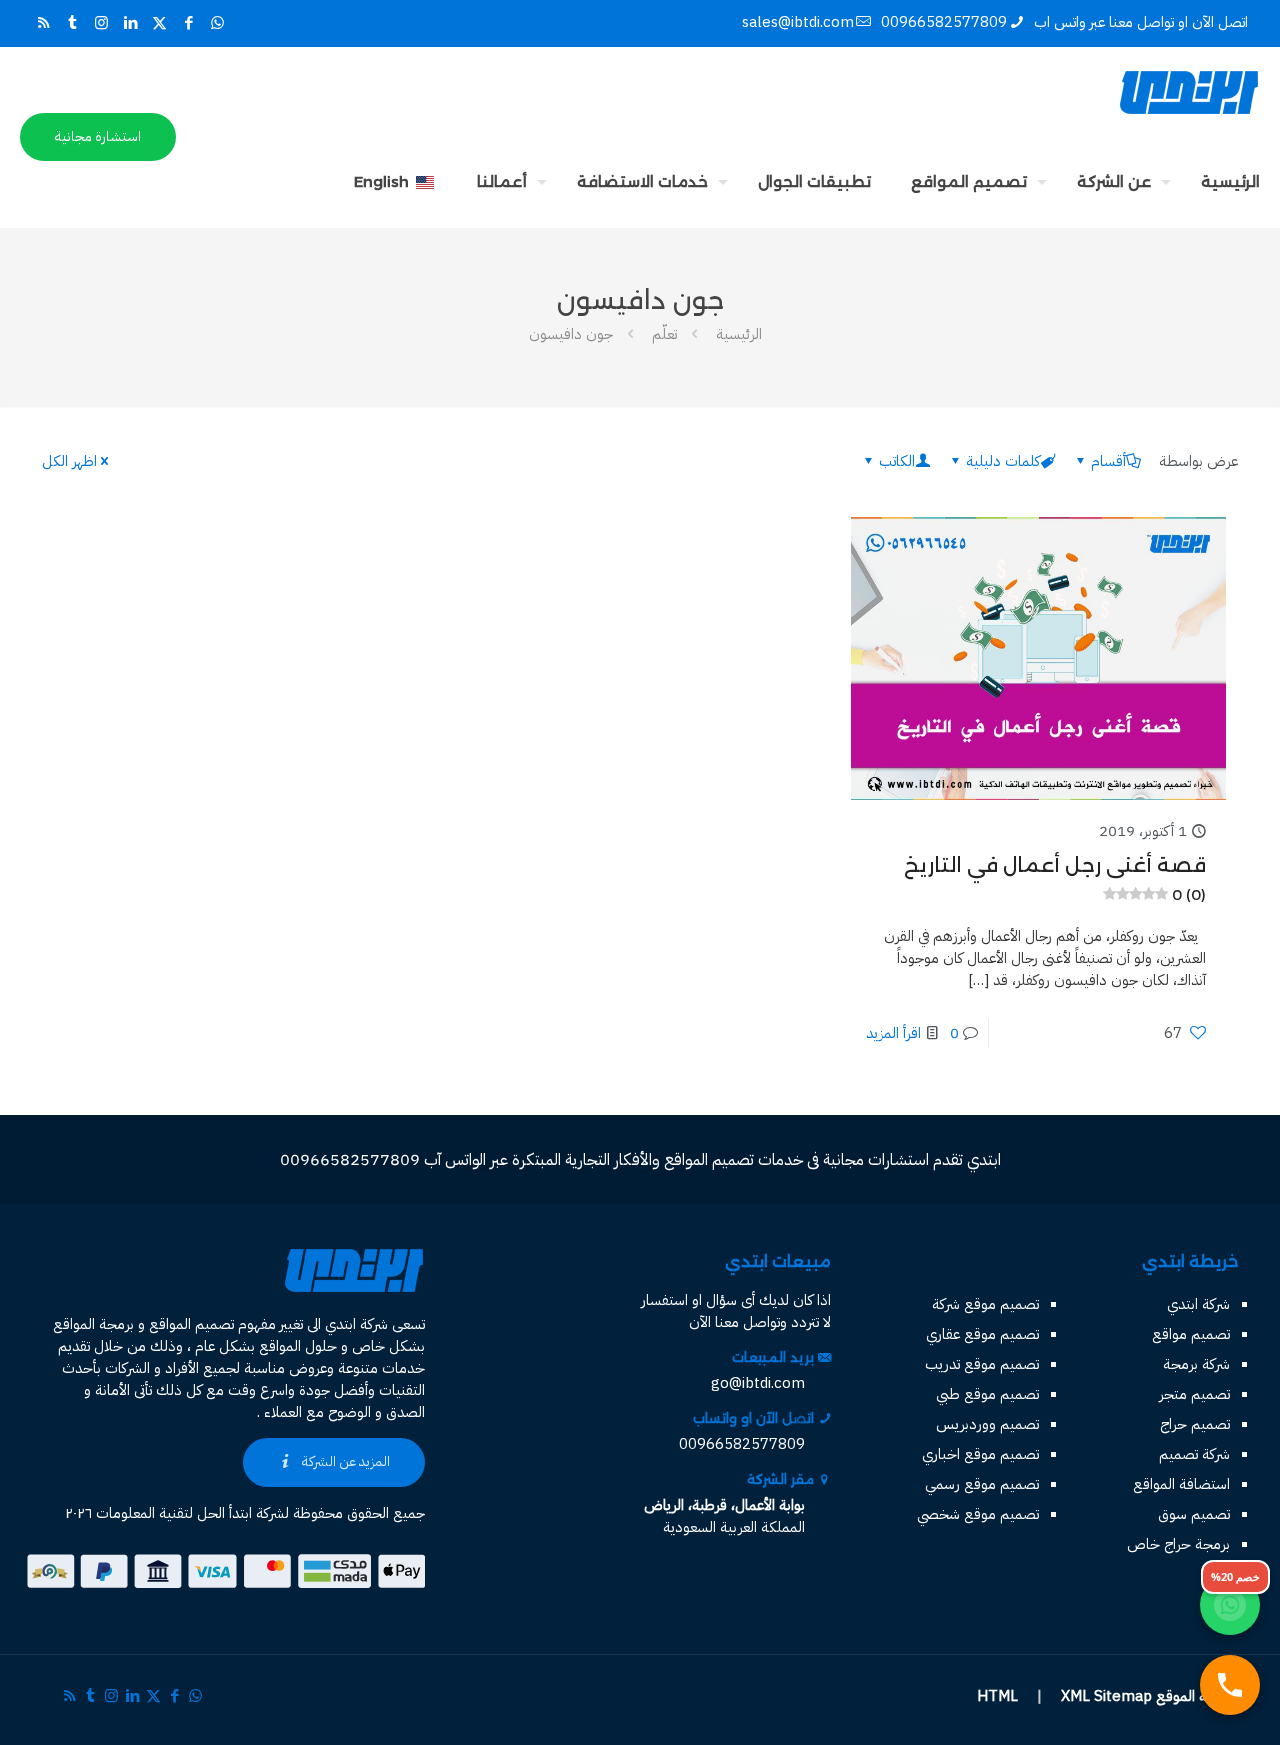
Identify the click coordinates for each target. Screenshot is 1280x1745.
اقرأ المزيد (893, 1033)
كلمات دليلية (1003, 461)
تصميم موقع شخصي (978, 1514)
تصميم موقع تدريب (982, 1364)
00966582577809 (944, 22)
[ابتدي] (1189, 92)
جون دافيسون (571, 334)
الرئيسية (739, 334)
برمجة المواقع (93, 1324)
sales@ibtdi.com (798, 22)
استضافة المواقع (1181, 1484)
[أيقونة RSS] (43, 23)
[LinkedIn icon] (130, 23)
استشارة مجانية (98, 136)
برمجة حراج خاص (1178, 1544)
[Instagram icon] (101, 23)
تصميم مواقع (1191, 1334)
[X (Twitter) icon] (159, 23)
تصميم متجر (1194, 1394)
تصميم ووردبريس (987, 1424)
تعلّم (664, 334)
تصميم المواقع (191, 1324)
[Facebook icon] (188, 23)
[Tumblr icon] (72, 23)
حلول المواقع (298, 1346)
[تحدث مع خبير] (1230, 1685)
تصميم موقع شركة (985, 1304)
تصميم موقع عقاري (982, 1334)
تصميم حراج (1195, 1424)
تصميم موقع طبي (987, 1394)
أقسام (1108, 461)
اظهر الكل (69, 461)
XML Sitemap (1106, 1696)
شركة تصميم (1194, 1454)
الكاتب (897, 461)
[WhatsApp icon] (217, 23)
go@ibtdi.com (758, 1383)
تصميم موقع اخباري (980, 1454)
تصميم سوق (1194, 1514)
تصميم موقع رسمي (982, 1484)
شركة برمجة (1196, 1364)
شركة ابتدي (1198, 1304)
